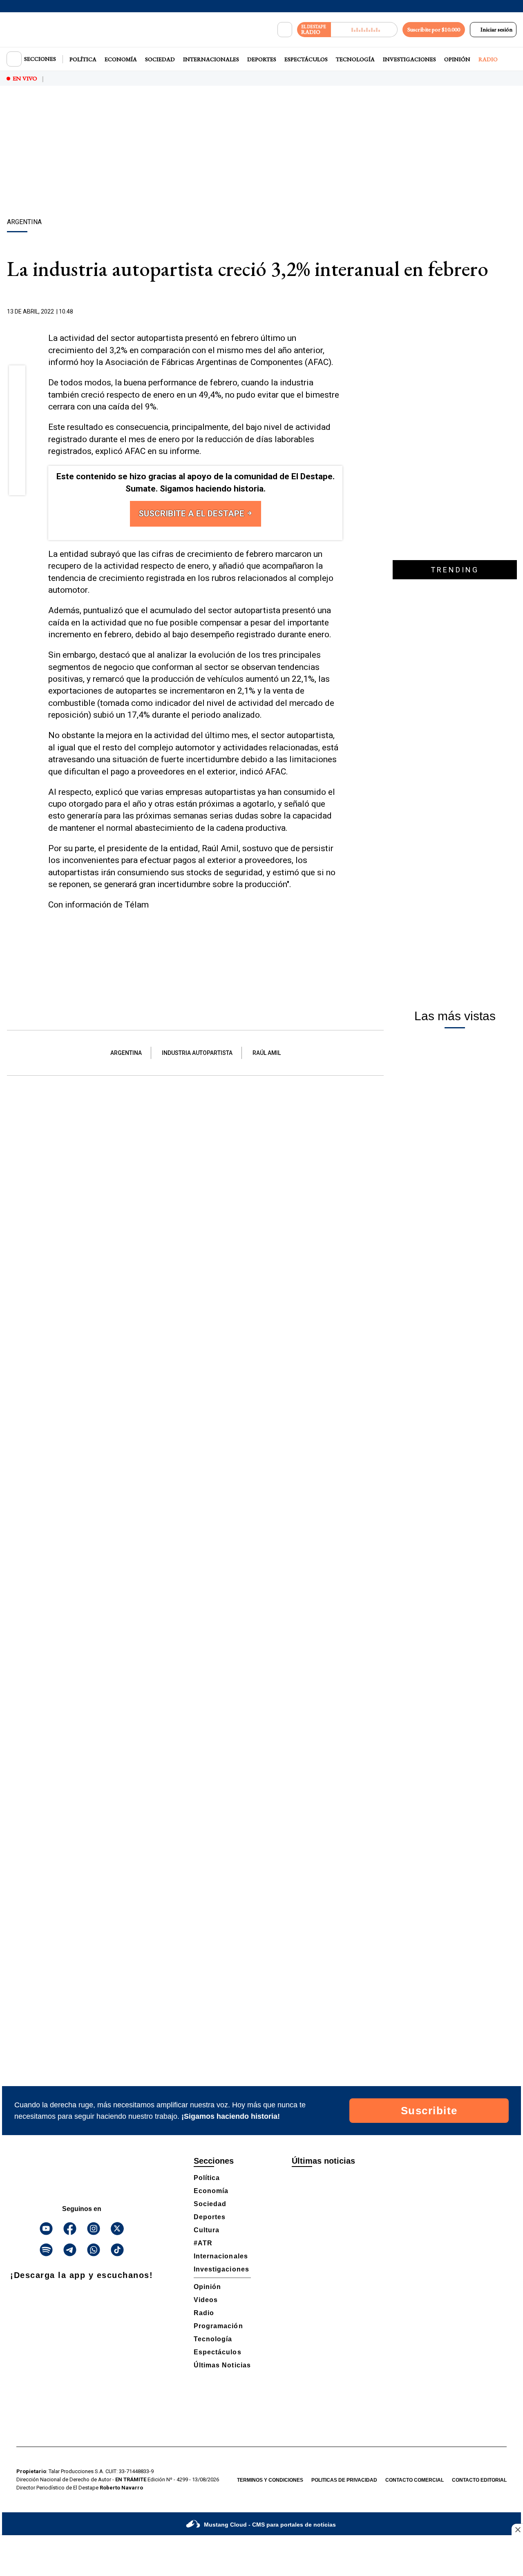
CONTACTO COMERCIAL (415, 2480)
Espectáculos (306, 59)
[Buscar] (285, 30)
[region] (261, 153)
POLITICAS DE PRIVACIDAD (344, 2480)
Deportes (262, 59)
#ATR (203, 2243)
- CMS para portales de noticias (270, 2525)
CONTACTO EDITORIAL (479, 2480)
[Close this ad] (517, 2529)
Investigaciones (409, 59)
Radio (488, 59)
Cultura (207, 2230)
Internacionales (211, 59)
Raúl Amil (267, 1053)
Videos (206, 2300)
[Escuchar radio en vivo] (364, 30)
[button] (17, 376)
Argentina (126, 1053)
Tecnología (355, 59)
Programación (218, 2326)
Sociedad (160, 59)
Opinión (457, 59)
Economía (121, 59)
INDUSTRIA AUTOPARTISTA (197, 1053)
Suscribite (429, 2111)
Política (83, 59)
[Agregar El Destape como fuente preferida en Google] (340, 312)
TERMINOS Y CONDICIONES (270, 2480)
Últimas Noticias (222, 2365)
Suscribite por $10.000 (434, 29)
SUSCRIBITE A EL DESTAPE (192, 514)
